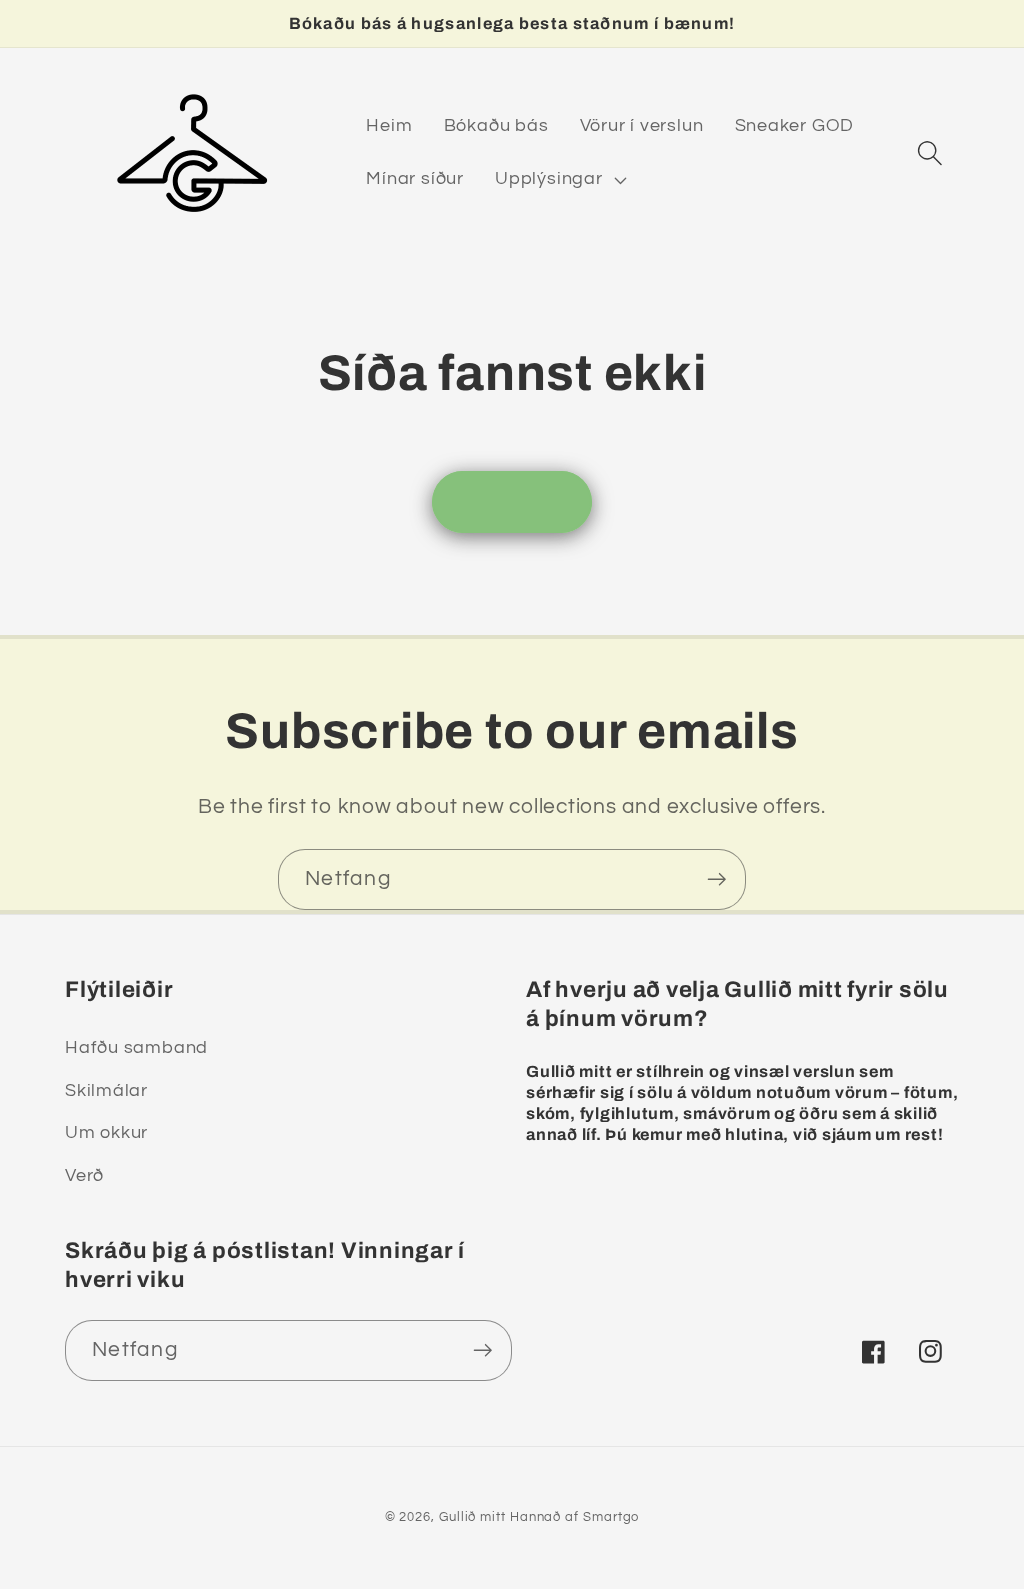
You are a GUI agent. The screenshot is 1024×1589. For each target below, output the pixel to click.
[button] (559, 180)
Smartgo (611, 1517)
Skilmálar (106, 1090)
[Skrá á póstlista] (716, 879)
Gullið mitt (472, 1517)
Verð (84, 1175)
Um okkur (106, 1132)
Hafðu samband (136, 1047)
